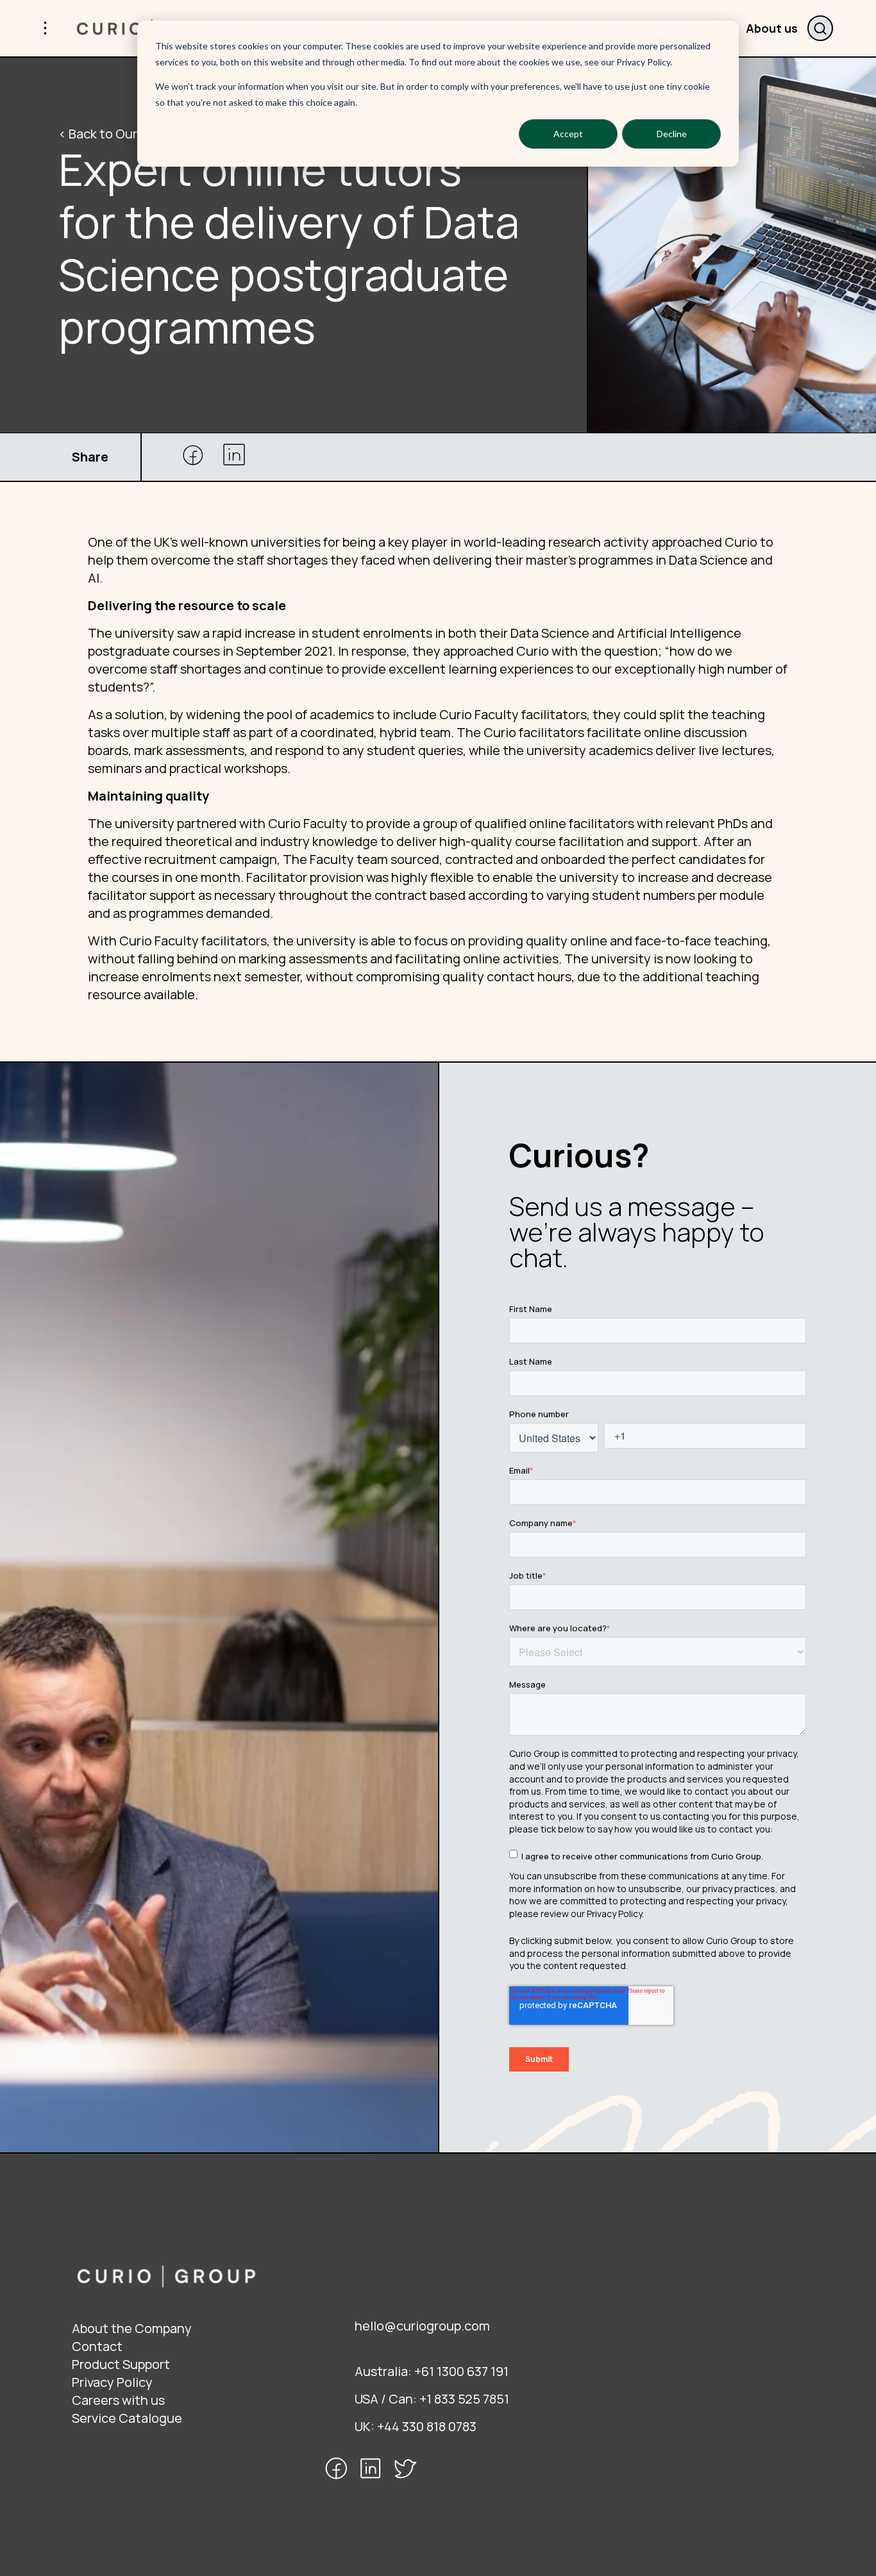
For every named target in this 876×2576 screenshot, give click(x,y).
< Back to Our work (113, 134)
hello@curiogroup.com (422, 2326)
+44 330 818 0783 (427, 2426)
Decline (672, 134)
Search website (820, 28)
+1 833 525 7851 (464, 2399)
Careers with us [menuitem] (118, 2400)
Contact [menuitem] (97, 2346)
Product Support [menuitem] (121, 2364)
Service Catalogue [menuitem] (127, 2418)
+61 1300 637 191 (461, 2371)
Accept (568, 134)
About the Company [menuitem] (132, 2328)
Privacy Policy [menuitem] (112, 2382)
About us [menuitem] (772, 28)
